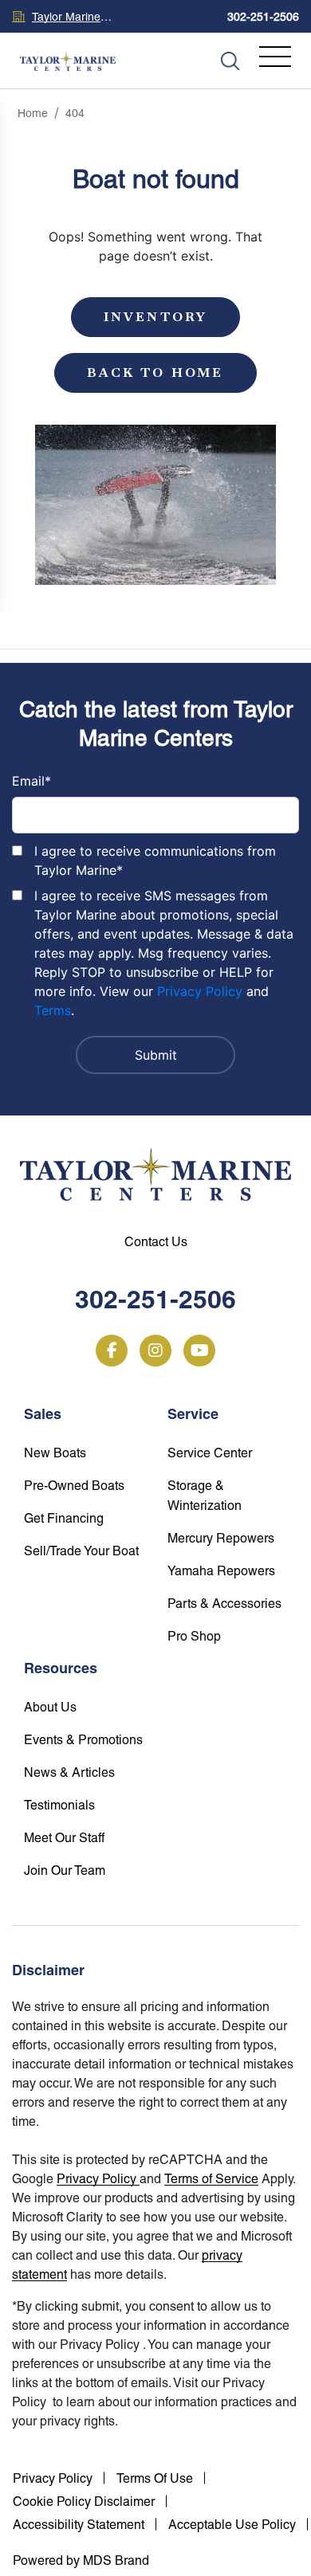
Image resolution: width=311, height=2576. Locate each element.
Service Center (210, 1453)
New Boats (55, 1453)
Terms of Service (211, 2179)
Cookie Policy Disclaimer (84, 2502)
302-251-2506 (263, 17)
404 (75, 113)
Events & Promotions (83, 1740)
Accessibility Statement (79, 2525)
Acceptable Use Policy (232, 2525)
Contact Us (156, 1242)
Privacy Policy (200, 991)
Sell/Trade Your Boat (81, 1551)
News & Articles (69, 1772)
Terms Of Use (155, 2478)
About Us (50, 1707)
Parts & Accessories (224, 1604)
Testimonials (59, 1805)
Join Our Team (65, 1870)
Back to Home (155, 372)
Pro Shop (194, 1636)
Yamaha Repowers (221, 1571)
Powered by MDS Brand (81, 2560)
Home (33, 113)
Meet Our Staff (64, 1838)
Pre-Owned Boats (74, 1486)
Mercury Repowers (221, 1538)
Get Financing (64, 1518)
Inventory (156, 317)
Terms (53, 1010)
